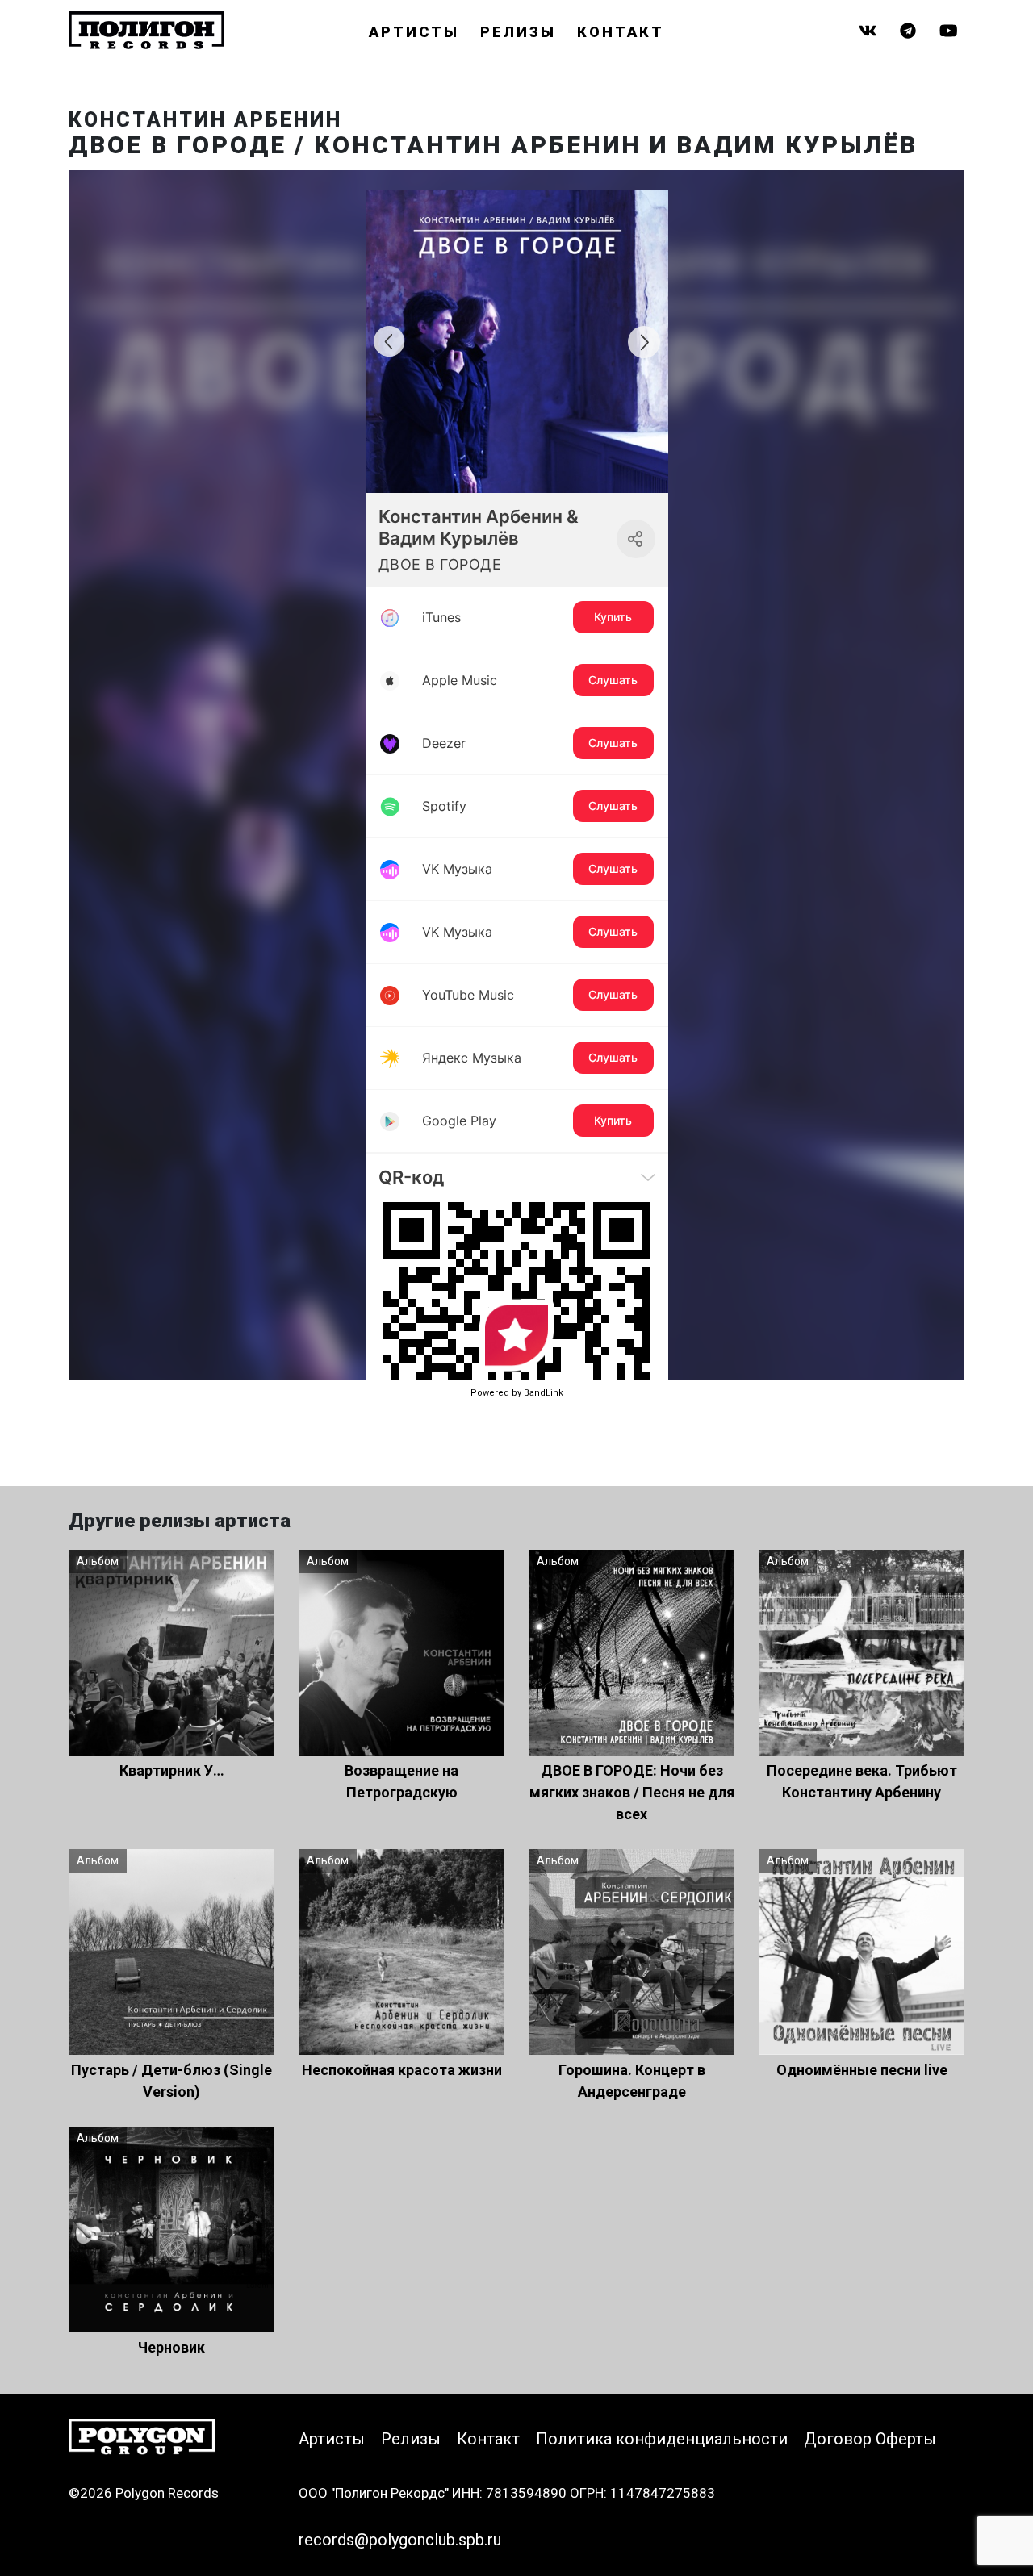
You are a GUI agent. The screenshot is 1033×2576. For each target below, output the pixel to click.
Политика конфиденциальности (662, 2439)
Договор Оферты (870, 2439)
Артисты (414, 32)
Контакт (621, 32)
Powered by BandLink (517, 1393)
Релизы (518, 32)
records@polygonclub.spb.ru (400, 2540)
